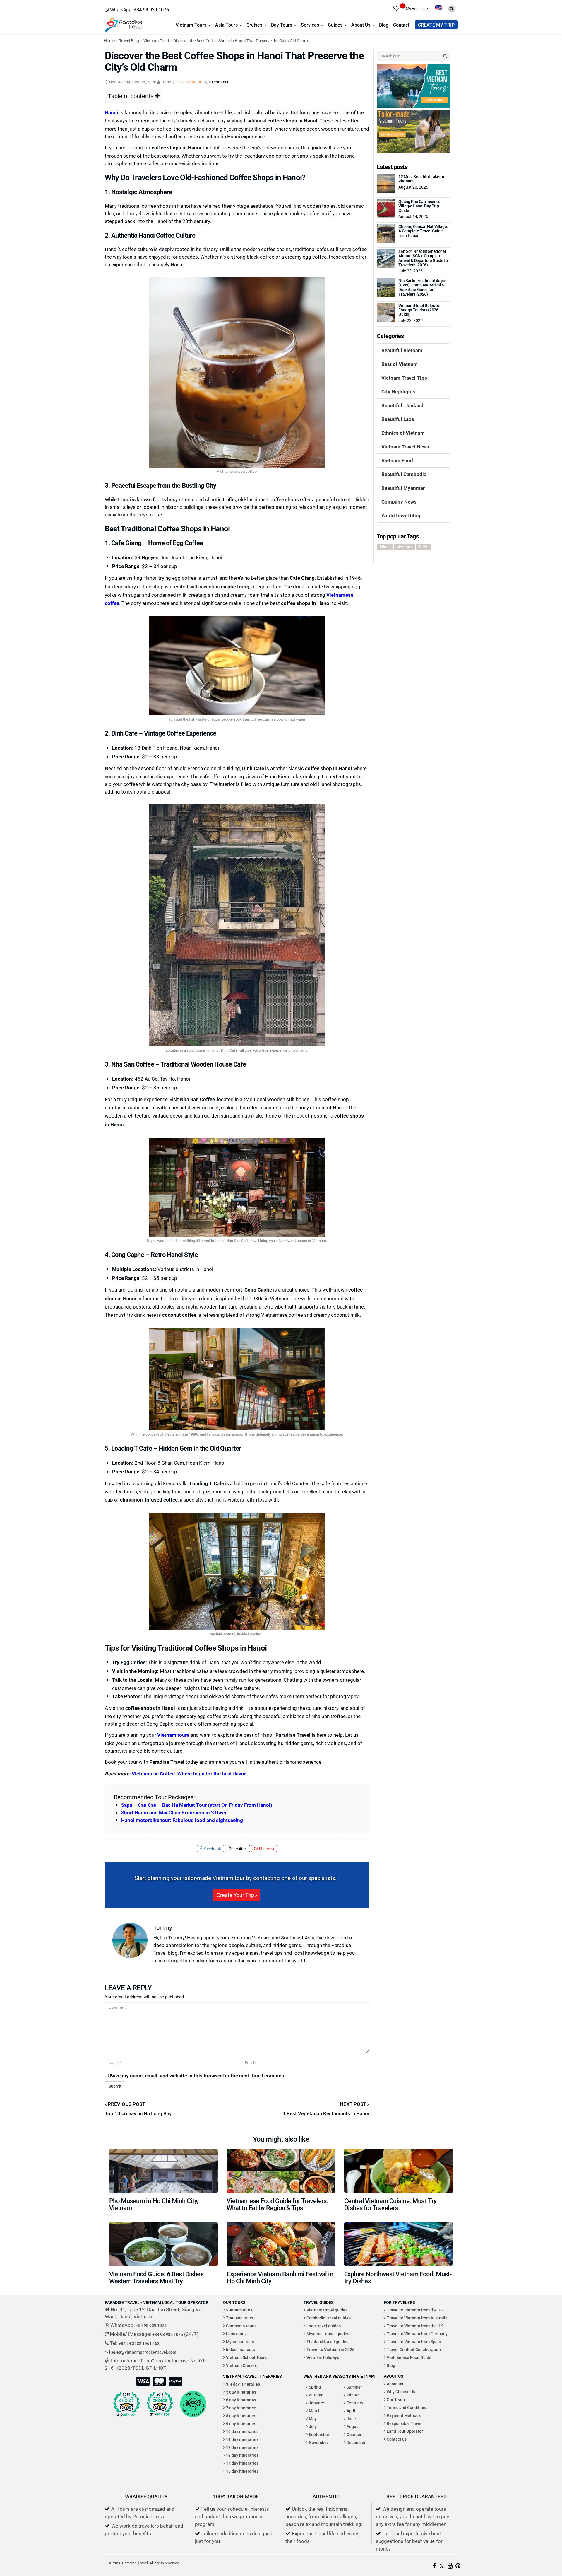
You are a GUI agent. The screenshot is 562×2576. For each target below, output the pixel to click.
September (319, 2434)
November (318, 2442)
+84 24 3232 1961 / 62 (139, 2343)
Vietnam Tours (192, 25)
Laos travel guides (324, 2326)
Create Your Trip (236, 1895)
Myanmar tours (240, 2342)
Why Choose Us (401, 2392)
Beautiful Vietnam (402, 350)
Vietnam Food (156, 41)
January (316, 2403)
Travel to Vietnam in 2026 (330, 2349)
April (351, 2411)
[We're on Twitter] (442, 2566)
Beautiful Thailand (402, 405)
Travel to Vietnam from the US (415, 2310)
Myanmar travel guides (328, 2334)
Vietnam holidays (323, 2357)
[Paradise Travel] (124, 24)
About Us (361, 25)
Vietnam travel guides (327, 2310)
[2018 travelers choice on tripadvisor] (126, 2404)
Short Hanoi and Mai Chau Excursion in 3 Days (174, 1812)
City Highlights (399, 391)
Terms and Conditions (407, 2407)
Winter (353, 2395)
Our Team (396, 2400)
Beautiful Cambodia (404, 474)
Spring (315, 2387)
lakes (385, 547)
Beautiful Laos (398, 419)
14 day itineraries (242, 2463)
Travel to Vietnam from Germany (417, 2334)
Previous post (126, 2104)
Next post (354, 2104)
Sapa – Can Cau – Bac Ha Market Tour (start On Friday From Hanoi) (197, 1805)
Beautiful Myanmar (403, 488)
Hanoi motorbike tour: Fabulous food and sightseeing (182, 1820)
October (354, 2434)
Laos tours (236, 2334)
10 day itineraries (242, 2431)
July (313, 2426)
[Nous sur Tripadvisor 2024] (193, 2404)
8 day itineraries (241, 2416)
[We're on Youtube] (450, 2566)
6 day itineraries (241, 2400)
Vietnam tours (173, 1735)
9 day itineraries (241, 2424)
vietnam (404, 547)
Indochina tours (240, 2349)
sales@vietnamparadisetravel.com (144, 2352)
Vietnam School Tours (246, 2357)
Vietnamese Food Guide (409, 2357)
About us (395, 2384)
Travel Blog (129, 41)
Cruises (255, 25)
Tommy (163, 1927)
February (355, 2403)
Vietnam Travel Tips (404, 378)
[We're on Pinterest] (458, 2566)
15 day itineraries (242, 2471)
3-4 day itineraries (243, 2384)
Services (311, 25)
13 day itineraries (242, 2455)
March (315, 2411)
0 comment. (221, 82)
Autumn (316, 2395)
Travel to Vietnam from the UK (415, 2326)
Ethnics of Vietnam (403, 433)
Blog (384, 25)
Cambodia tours (241, 2326)
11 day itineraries (242, 2439)
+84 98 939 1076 (151, 2325)
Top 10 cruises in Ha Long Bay (138, 2113)
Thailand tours (240, 2318)
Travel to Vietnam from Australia (417, 2318)
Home (109, 41)
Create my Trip (436, 25)
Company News (399, 502)
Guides (336, 25)
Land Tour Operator (405, 2431)
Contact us (397, 2439)
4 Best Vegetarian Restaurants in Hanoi (326, 2113)
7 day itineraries (241, 2408)
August (353, 2426)
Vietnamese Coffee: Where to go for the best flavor (189, 1774)
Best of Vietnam (400, 364)
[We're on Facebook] (434, 2566)
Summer (354, 2387)
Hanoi (112, 112)
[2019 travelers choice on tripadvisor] (160, 2404)
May (313, 2419)
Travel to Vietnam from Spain (414, 2342)
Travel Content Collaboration (414, 2349)
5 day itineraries (241, 2392)
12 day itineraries (242, 2447)
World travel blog (401, 515)
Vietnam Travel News (405, 447)
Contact (401, 25)
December (356, 2442)
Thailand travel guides (327, 2342)
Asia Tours (227, 25)
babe (424, 547)
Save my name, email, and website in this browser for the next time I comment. (199, 2076)
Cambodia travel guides (329, 2318)
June (351, 2419)
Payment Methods (404, 2415)
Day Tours (282, 25)
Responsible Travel (405, 2423)
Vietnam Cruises (241, 2365)
